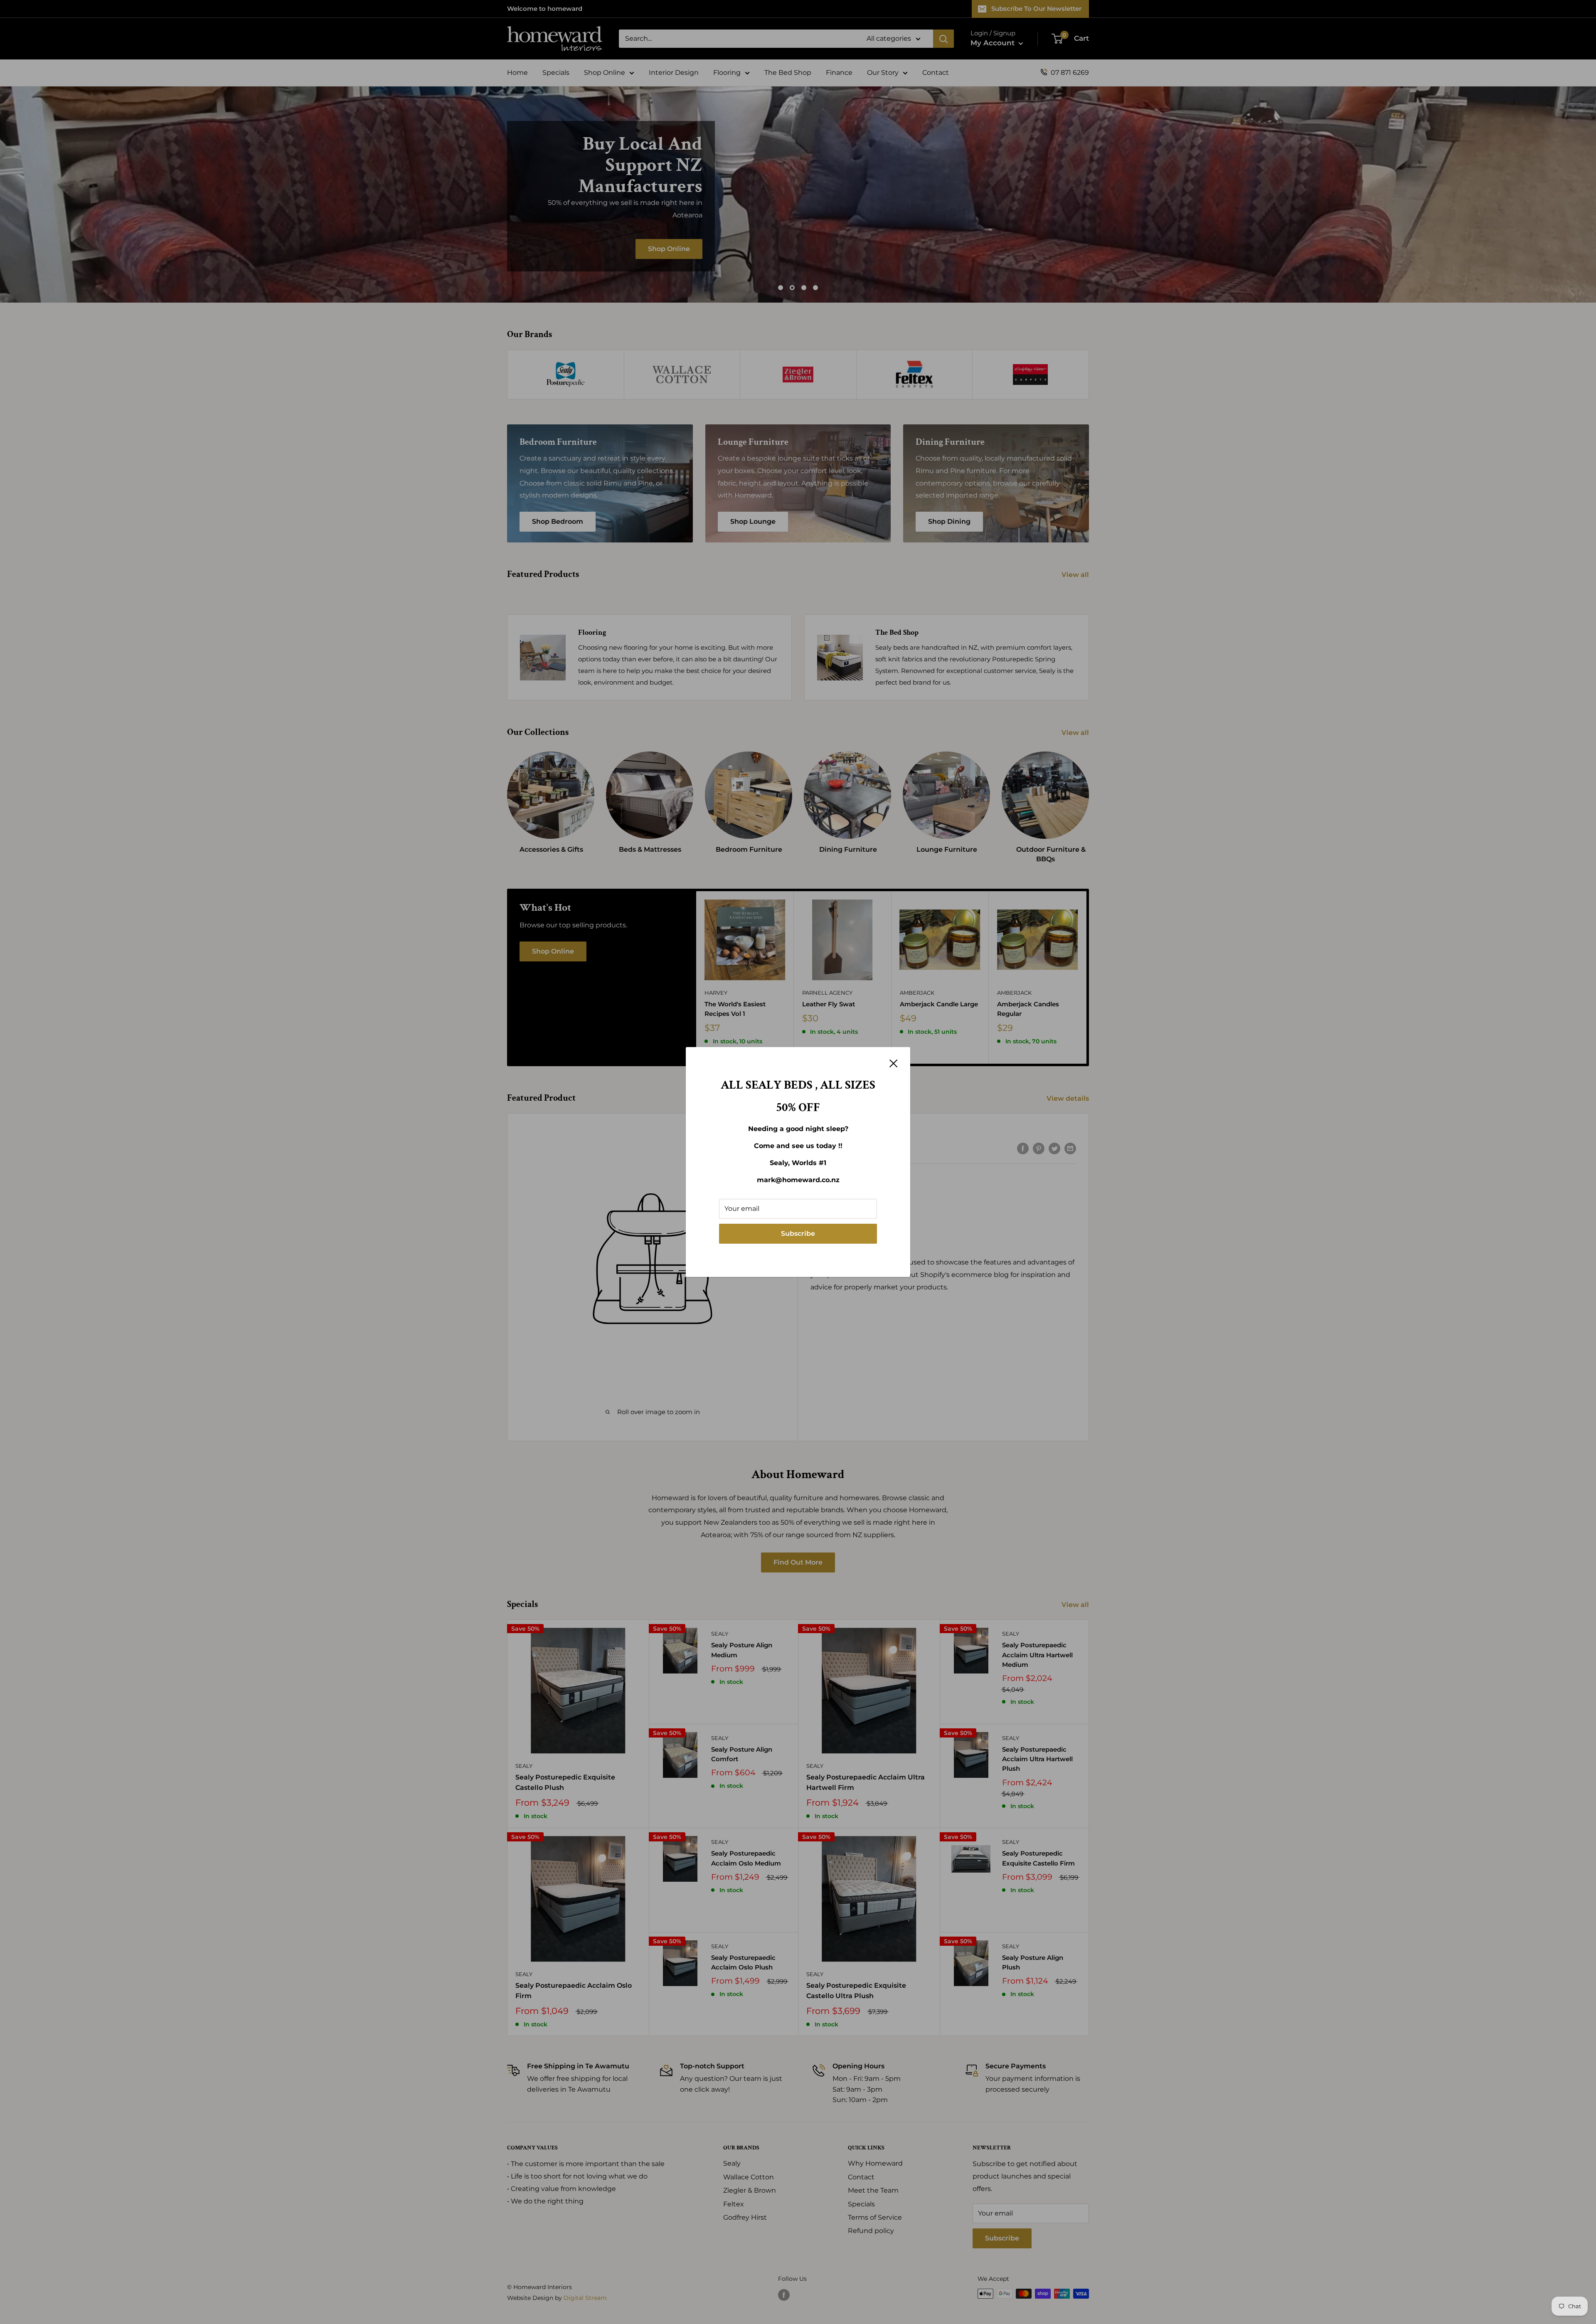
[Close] (894, 1063)
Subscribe (798, 1233)
